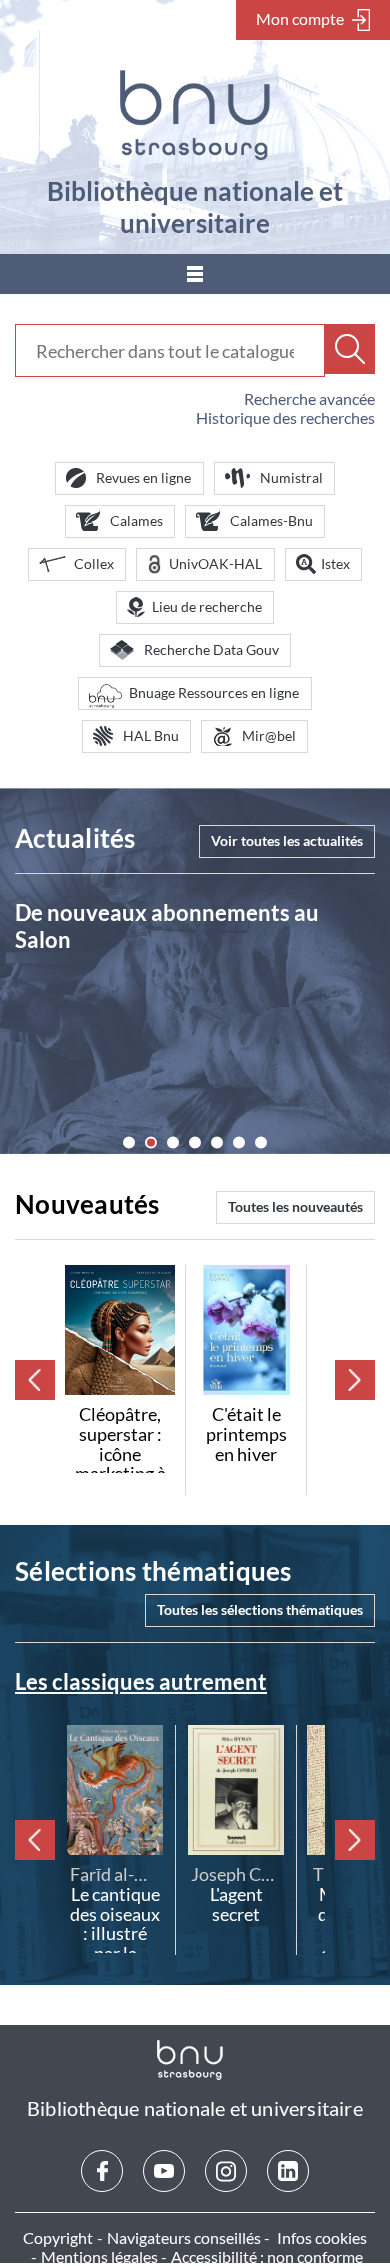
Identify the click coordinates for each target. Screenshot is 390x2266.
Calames (136, 520)
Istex (335, 563)
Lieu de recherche (207, 606)
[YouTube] (164, 2171)
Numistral (291, 477)
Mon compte (300, 18)
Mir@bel (269, 735)
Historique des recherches (285, 417)
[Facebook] (102, 2171)
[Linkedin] (288, 2171)
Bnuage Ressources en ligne (214, 692)
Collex (94, 563)
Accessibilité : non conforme (267, 2256)
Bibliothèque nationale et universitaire (195, 207)
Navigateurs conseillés (184, 2237)
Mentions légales (99, 2256)
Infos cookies (322, 2237)
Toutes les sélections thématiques (260, 1609)
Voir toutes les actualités (287, 840)
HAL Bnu (151, 735)
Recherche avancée (309, 398)
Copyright (58, 2237)
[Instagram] (226, 2171)
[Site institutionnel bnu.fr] (195, 115)
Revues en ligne (143, 477)
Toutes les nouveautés (295, 1206)
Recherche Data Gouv (211, 649)
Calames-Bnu (271, 520)
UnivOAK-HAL (215, 563)
